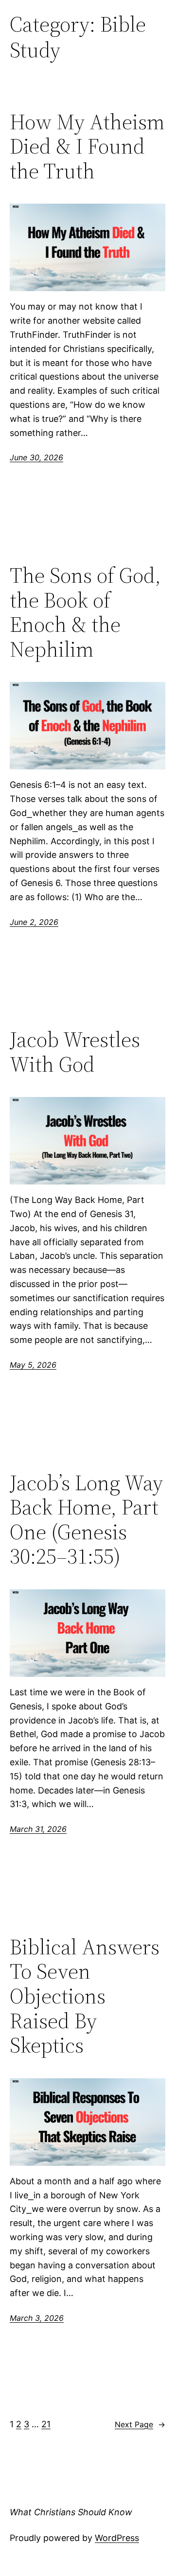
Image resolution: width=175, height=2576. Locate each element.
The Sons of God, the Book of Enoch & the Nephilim (85, 612)
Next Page (140, 2424)
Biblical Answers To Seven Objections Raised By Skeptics (85, 1996)
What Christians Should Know (71, 2512)
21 (46, 2424)
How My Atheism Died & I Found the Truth (87, 147)
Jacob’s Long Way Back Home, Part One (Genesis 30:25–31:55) (86, 1520)
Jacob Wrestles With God (75, 1052)
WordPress (117, 2538)
